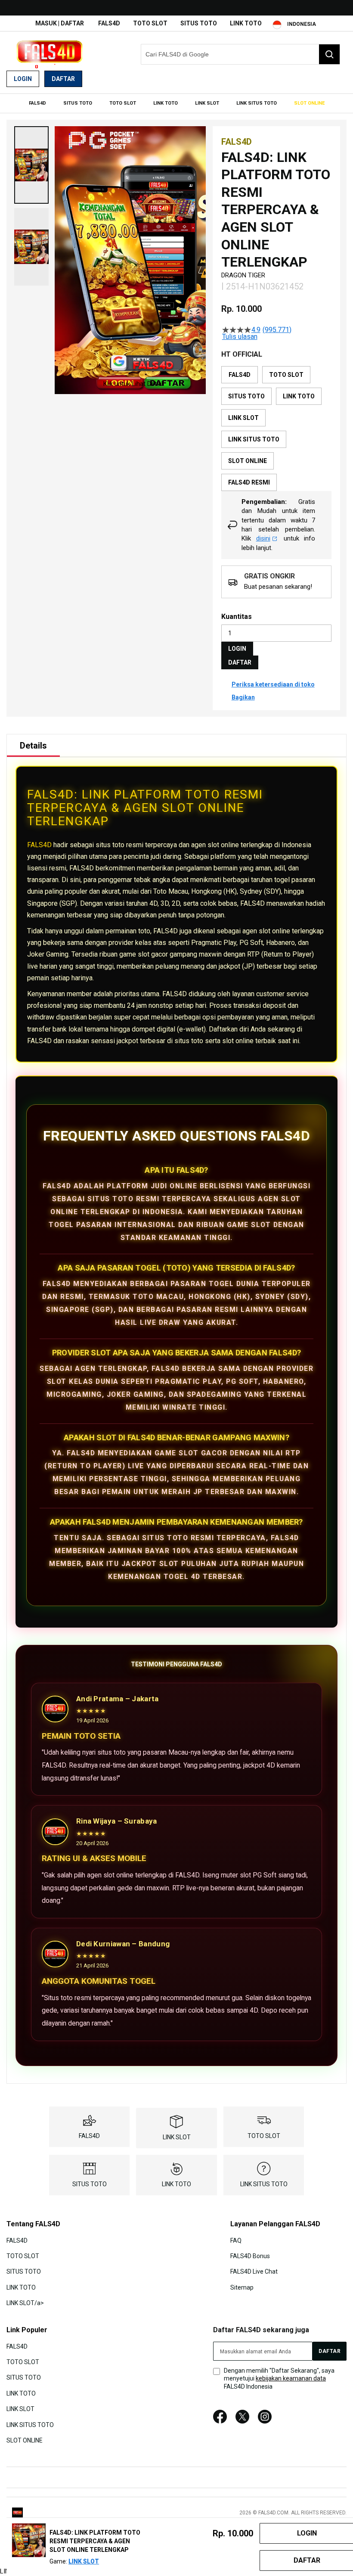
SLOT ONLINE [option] (248, 461)
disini (263, 538)
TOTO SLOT (150, 23)
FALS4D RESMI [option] (249, 482)
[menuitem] (37, 103)
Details (33, 746)
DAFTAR (240, 662)
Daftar (63, 79)
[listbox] (276, 429)
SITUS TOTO (199, 23)
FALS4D (109, 23)
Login (23, 79)
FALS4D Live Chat (254, 2271)
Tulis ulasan (240, 337)
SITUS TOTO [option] (246, 396)
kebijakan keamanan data (291, 2378)
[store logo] (50, 54)
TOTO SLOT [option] (286, 375)
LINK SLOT (177, 2137)
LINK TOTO (246, 23)
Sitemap (242, 2287)
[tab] (33, 746)
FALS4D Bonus (250, 2256)
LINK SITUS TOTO (264, 2184)
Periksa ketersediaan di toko (273, 684)
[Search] (329, 54)
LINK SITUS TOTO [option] (254, 439)
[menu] (176, 103)
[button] (31, 165)
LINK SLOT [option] (243, 418)
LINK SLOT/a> (25, 2303)
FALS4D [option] (240, 375)
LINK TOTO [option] (299, 396)
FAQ (236, 2240)
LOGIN (237, 649)
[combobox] (240, 54)
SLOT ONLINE (25, 2440)
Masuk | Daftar (60, 23)
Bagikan (243, 697)
